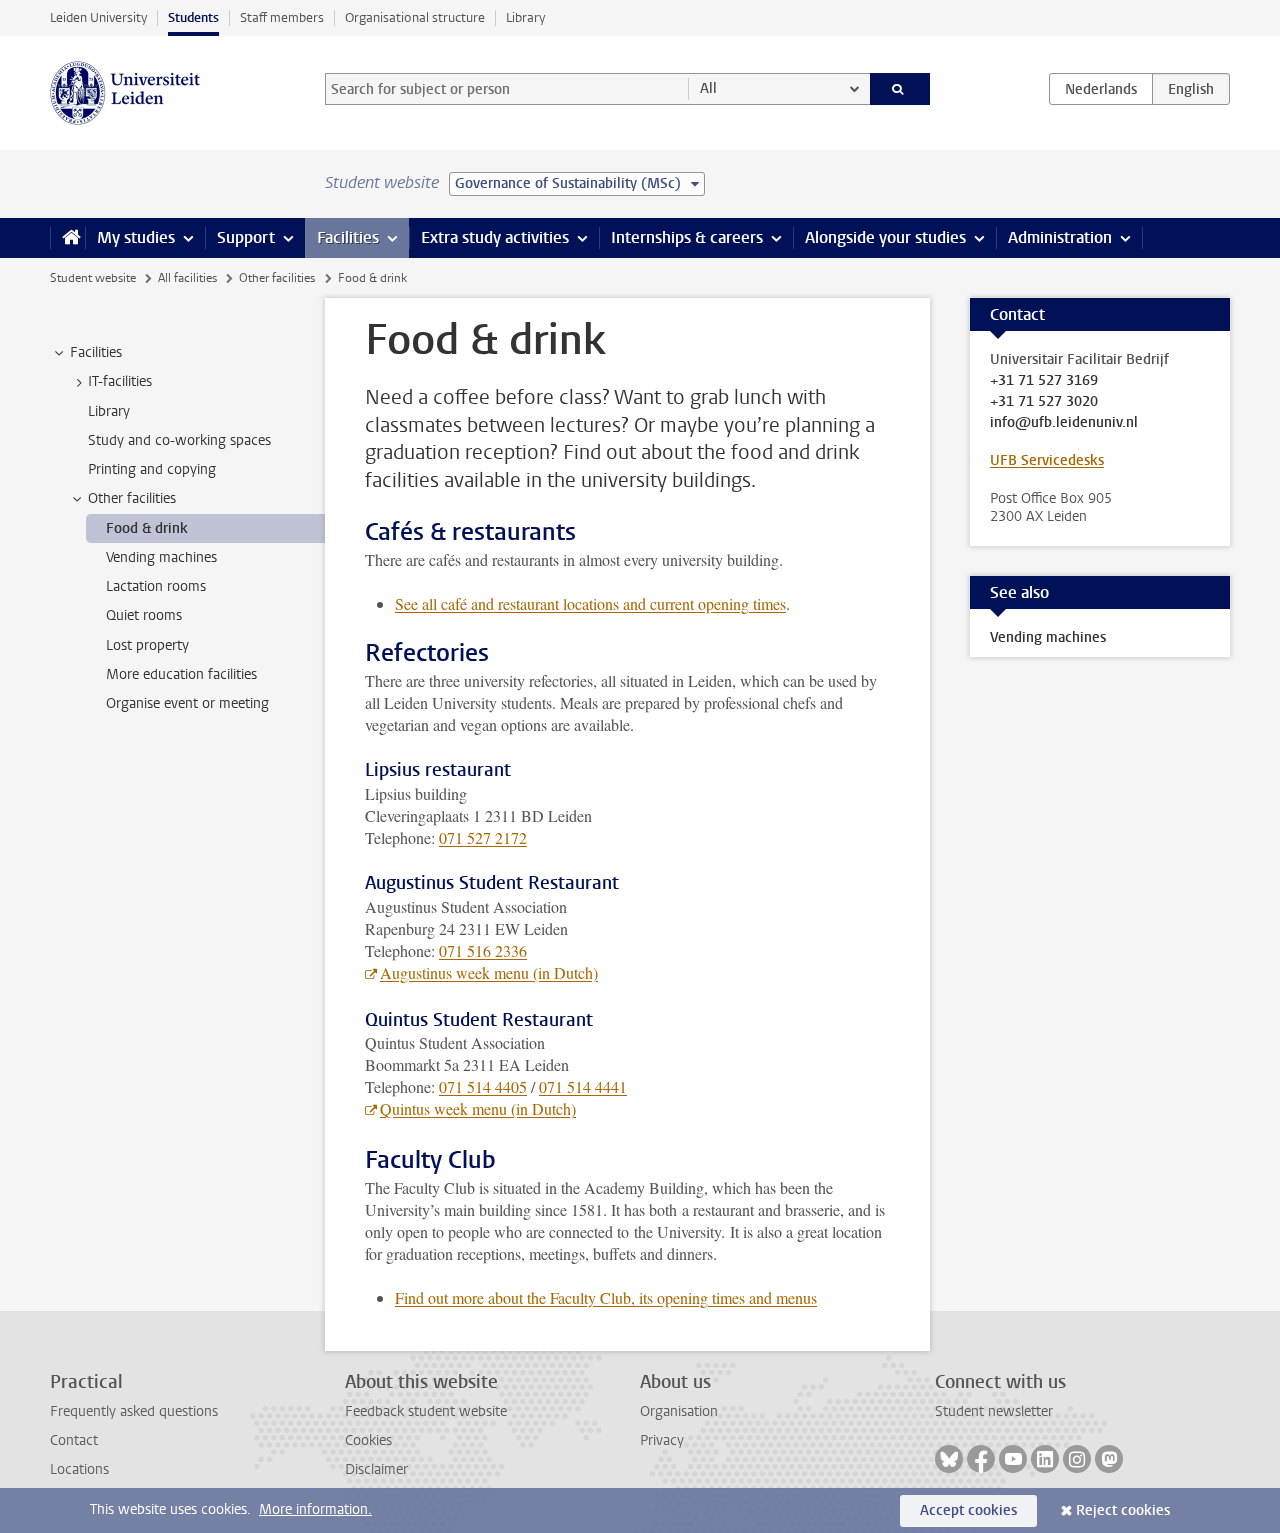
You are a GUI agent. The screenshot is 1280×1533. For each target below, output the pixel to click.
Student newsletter (994, 1411)
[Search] (900, 89)
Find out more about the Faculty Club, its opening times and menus (606, 1297)
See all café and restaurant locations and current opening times (590, 603)
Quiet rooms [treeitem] (144, 615)
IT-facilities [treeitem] (120, 381)
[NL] (1101, 89)
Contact (74, 1440)
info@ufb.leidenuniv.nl (1064, 423)
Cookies (368, 1440)
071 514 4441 (583, 1086)
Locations (79, 1469)
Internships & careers (687, 237)
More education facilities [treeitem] (181, 674)
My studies (136, 237)
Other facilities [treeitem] (132, 498)
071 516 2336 (483, 950)
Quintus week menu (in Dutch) (478, 1108)
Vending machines (1048, 637)
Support (246, 237)
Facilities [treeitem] (96, 352)
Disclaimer (376, 1469)
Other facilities (277, 278)
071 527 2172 (483, 837)
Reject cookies (1123, 1510)
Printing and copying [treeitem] (152, 469)
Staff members (282, 17)
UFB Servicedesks (1047, 460)
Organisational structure (415, 17)
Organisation (679, 1411)
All (708, 88)
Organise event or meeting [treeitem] (187, 703)
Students (193, 17)
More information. (315, 1509)
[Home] (67, 238)
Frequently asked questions (134, 1411)
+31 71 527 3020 (1044, 402)
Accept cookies (968, 1510)
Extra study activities (495, 237)
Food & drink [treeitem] (147, 528)
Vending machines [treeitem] (161, 557)
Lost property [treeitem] (147, 645)
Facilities (348, 237)
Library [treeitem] (109, 411)
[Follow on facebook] (981, 1459)
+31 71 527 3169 (1044, 381)
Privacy (662, 1440)
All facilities (187, 278)
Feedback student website (426, 1411)
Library (525, 17)
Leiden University (98, 17)
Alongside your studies (885, 237)
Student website (93, 278)
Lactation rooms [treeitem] (156, 586)
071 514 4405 (483, 1086)
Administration (1060, 237)
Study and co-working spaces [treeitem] (179, 440)
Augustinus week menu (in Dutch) (489, 972)
